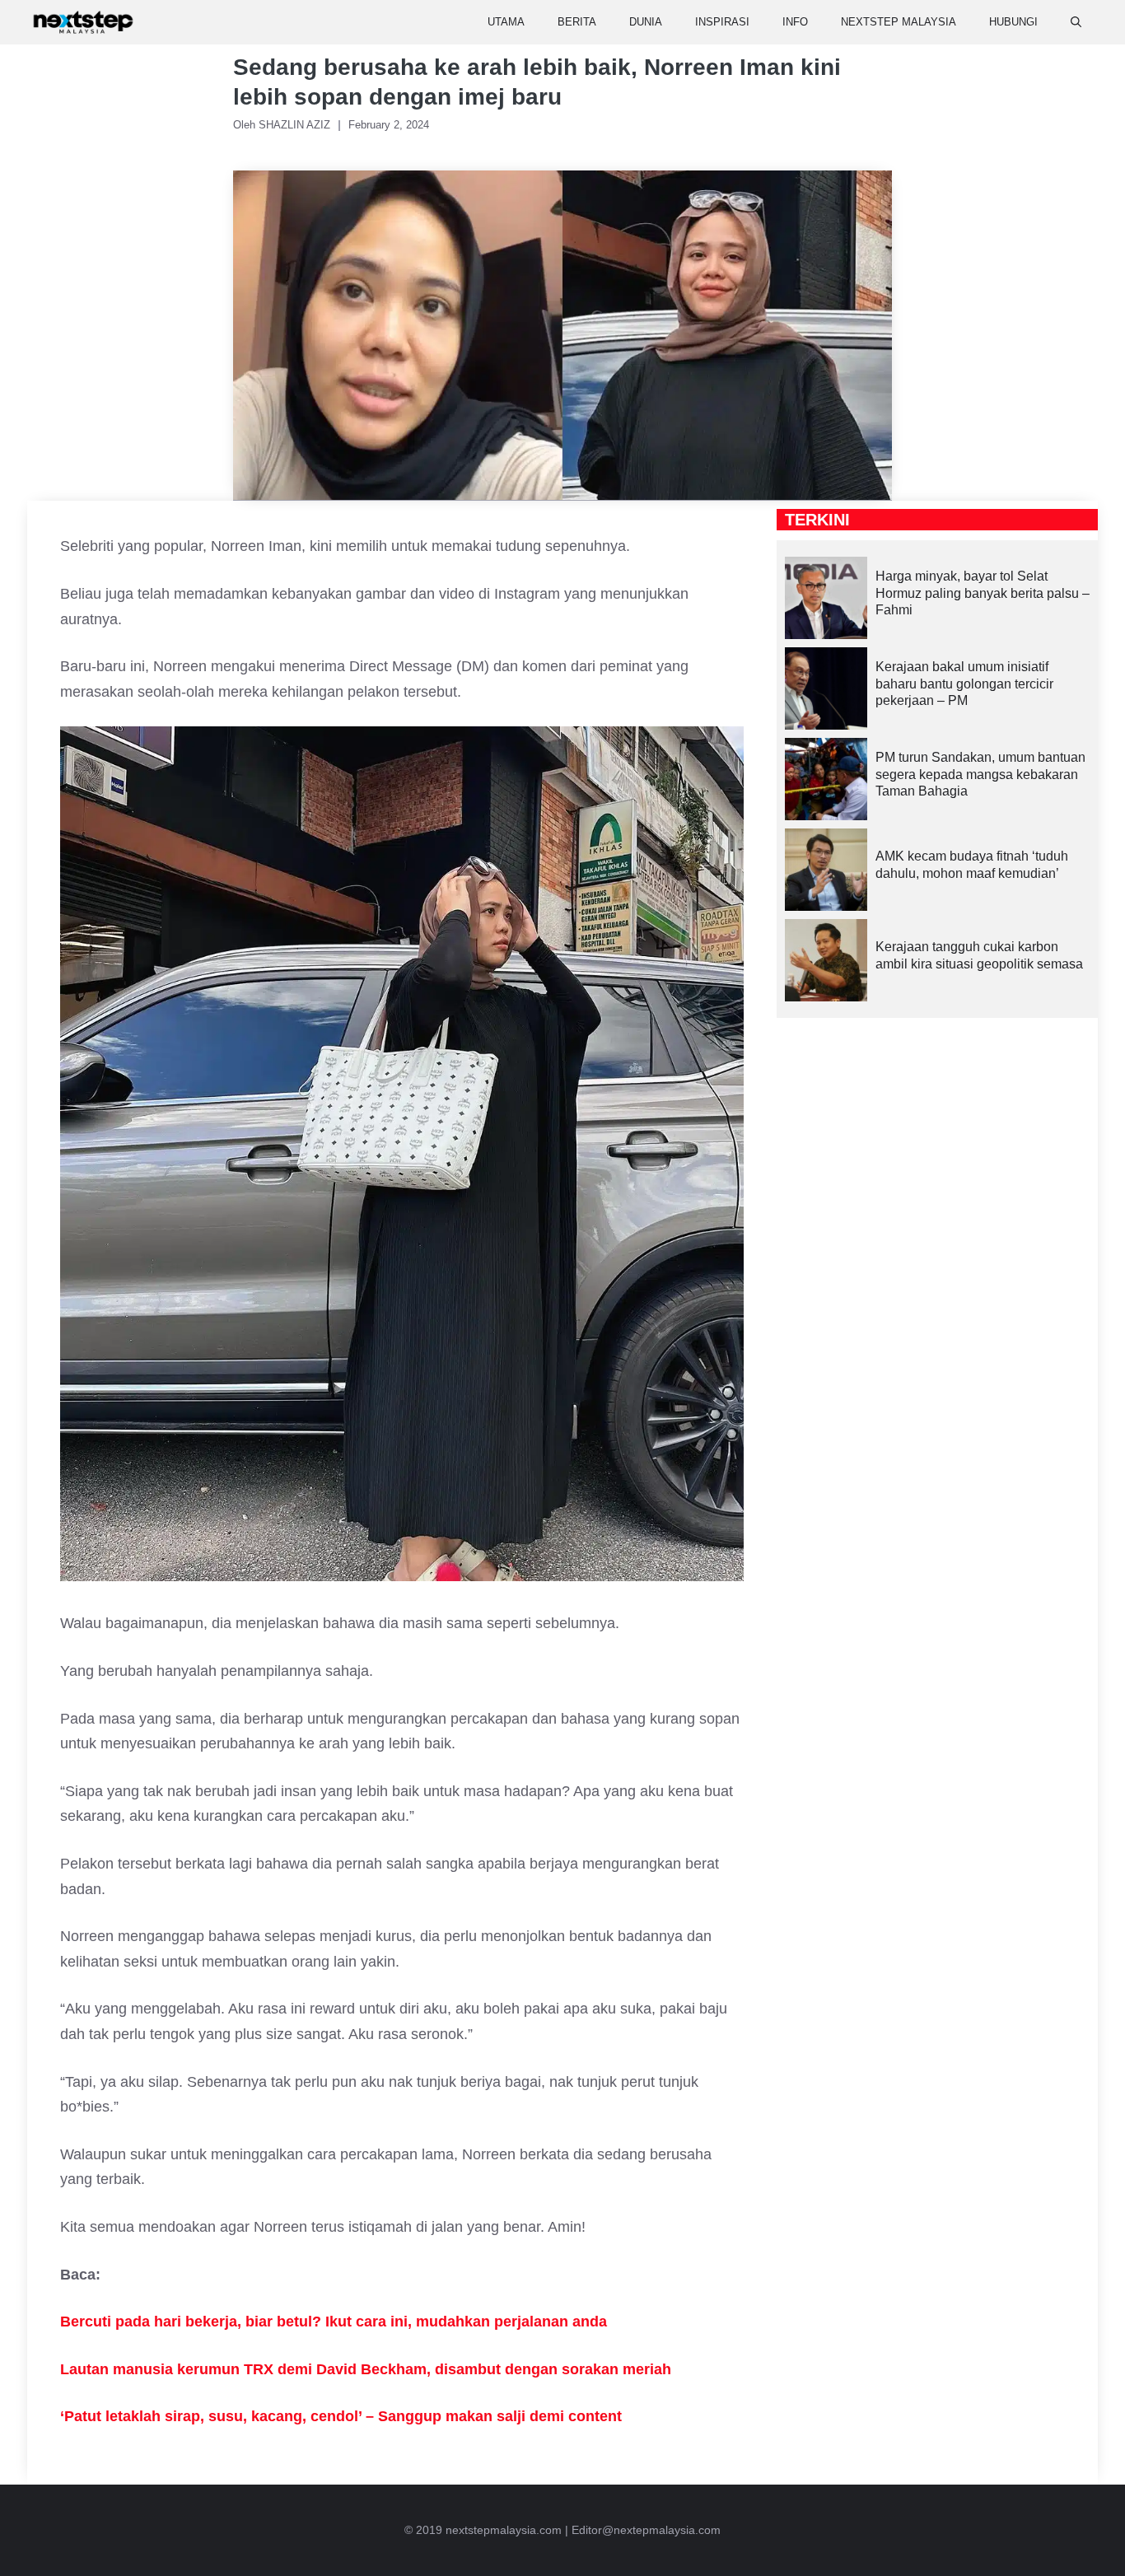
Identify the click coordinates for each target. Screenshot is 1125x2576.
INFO (795, 22)
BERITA (577, 22)
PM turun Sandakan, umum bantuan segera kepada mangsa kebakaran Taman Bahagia (980, 775)
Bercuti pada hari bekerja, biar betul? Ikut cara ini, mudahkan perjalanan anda (334, 2322)
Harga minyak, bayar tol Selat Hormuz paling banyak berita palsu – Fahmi (983, 593)
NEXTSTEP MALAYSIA (899, 22)
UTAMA (506, 22)
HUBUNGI (1013, 22)
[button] (1076, 22)
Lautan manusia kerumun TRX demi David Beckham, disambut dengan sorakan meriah (366, 2369)
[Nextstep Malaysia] (83, 22)
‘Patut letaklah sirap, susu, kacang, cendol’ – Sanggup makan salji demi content (341, 2416)
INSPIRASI (722, 22)
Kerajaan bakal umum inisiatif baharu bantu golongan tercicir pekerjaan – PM (964, 684)
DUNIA (646, 22)
